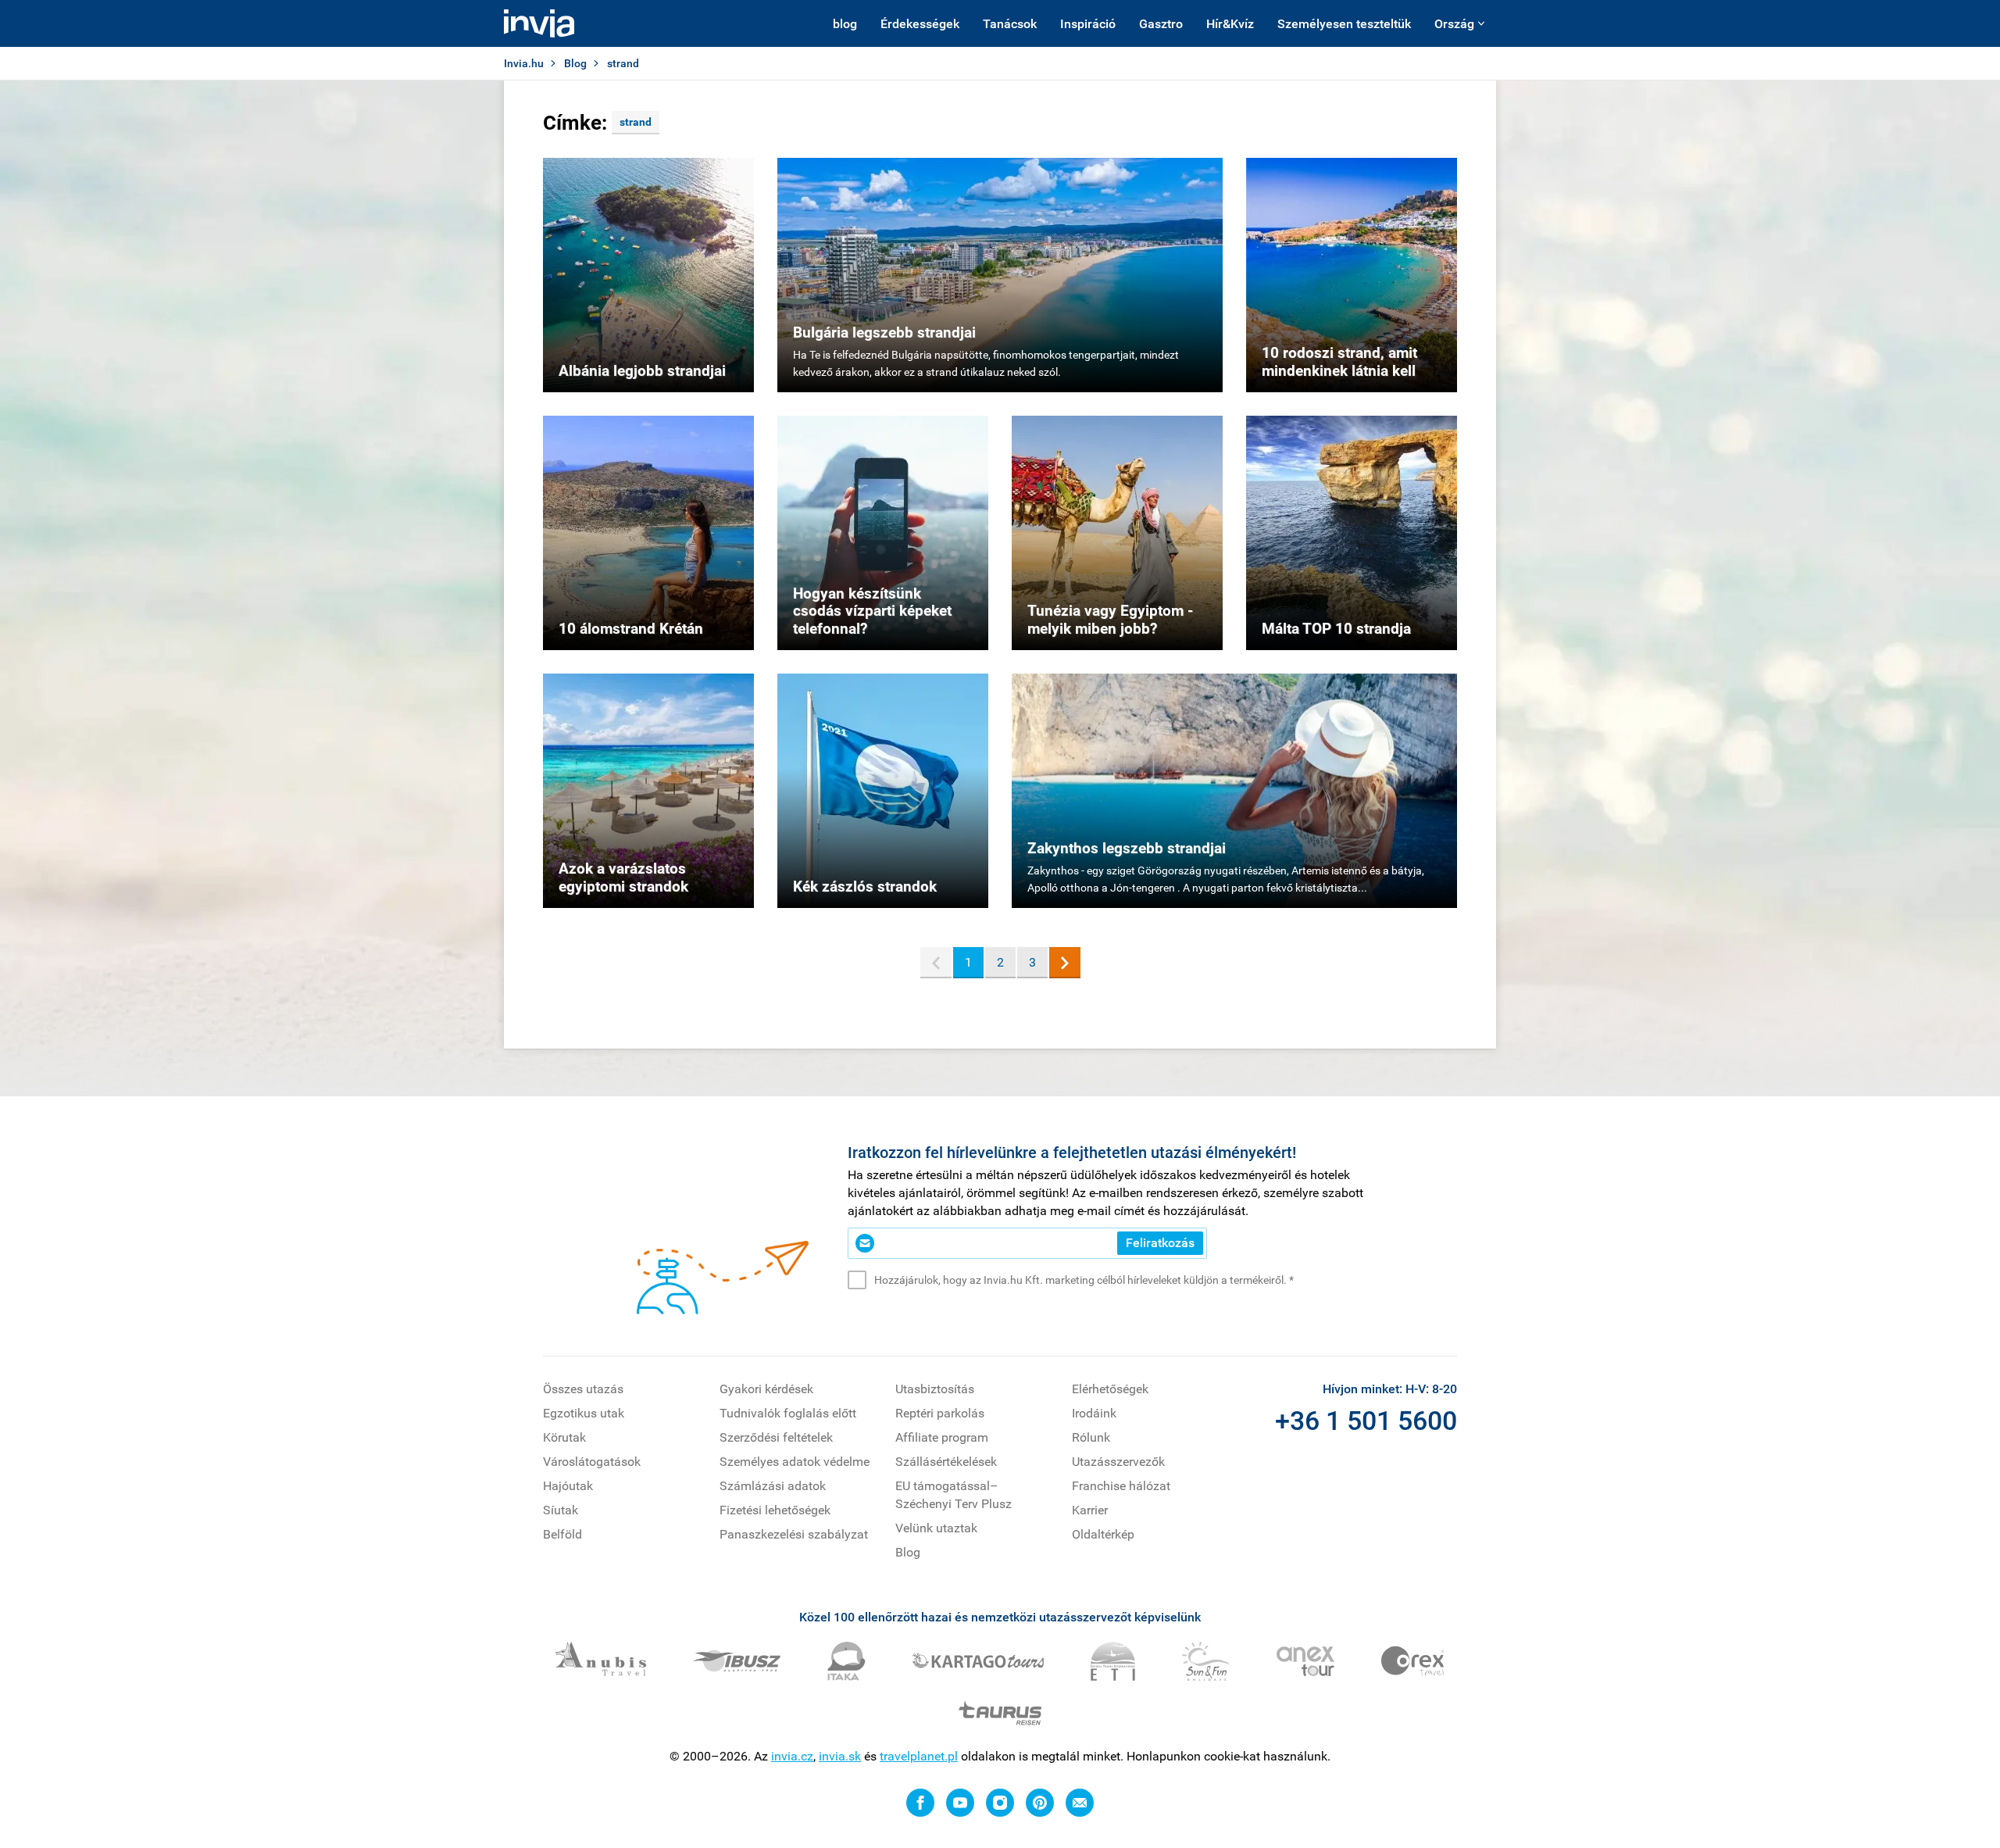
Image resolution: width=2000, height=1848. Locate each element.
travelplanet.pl (919, 1756)
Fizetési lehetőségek (775, 1510)
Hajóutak (568, 1486)
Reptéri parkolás (940, 1413)
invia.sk (840, 1756)
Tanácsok (1010, 24)
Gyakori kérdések (766, 1389)
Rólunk (1091, 1437)
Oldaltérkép (1103, 1534)
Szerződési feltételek (776, 1437)
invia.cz (792, 1756)
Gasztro (1161, 24)
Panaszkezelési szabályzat (794, 1534)
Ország (1454, 24)
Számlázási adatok (773, 1486)
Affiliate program (942, 1437)
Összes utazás (583, 1389)
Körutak (564, 1437)
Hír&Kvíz (1230, 24)
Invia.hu (524, 63)
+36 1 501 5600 (1366, 1421)
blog (845, 24)
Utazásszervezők (1118, 1462)
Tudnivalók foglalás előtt (788, 1413)
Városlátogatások (592, 1462)
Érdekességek (920, 24)
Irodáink (1094, 1413)
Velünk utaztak (936, 1528)
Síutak (561, 1510)
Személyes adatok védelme (795, 1462)
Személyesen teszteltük (1344, 24)
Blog (575, 63)
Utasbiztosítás (935, 1389)
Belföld (562, 1534)
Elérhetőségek (1110, 1389)
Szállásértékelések (946, 1462)
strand (636, 122)
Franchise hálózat (1121, 1486)
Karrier (1090, 1510)
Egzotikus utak (584, 1413)
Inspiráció (1088, 24)
